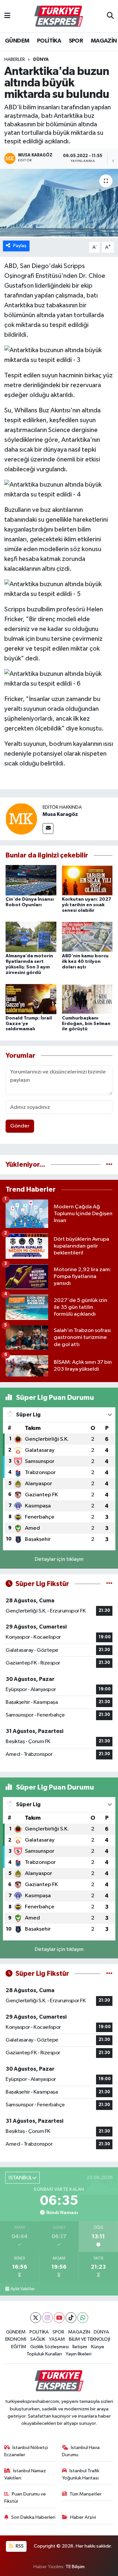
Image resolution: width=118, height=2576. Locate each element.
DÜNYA (41, 60)
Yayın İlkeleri (79, 2354)
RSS (19, 2546)
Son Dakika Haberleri (33, 2517)
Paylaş (20, 246)
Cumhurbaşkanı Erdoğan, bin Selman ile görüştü (86, 1024)
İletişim (80, 2347)
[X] (36, 2318)
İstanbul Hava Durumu (81, 2451)
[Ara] (110, 16)
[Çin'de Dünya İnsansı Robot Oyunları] (31, 880)
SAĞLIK (38, 2339)
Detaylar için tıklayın (59, 1559)
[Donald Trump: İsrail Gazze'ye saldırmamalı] (31, 999)
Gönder (20, 1126)
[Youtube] (59, 2318)
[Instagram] (47, 2318)
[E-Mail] (48, 829)
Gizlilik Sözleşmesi (49, 2347)
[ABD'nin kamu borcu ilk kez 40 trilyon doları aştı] (87, 937)
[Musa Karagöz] (21, 819)
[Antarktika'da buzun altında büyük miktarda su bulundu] (59, 203)
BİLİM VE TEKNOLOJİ (89, 2339)
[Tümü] (109, 1165)
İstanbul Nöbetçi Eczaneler (26, 2451)
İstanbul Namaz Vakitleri (25, 2474)
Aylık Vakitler (23, 2289)
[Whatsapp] (83, 2318)
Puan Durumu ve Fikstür (25, 2498)
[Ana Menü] (7, 16)
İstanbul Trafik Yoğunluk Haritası (81, 2474)
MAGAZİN (104, 41)
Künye (98, 2347)
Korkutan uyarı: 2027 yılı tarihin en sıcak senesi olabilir (87, 905)
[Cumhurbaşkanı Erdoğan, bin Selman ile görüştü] (87, 999)
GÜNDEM (17, 41)
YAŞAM (57, 2339)
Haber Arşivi (83, 2517)
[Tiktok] (71, 2318)
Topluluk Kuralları (44, 2354)
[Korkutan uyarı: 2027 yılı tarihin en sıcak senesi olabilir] (87, 880)
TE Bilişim (75, 2567)
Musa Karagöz (60, 814)
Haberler (15, 60)
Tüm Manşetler (86, 2494)
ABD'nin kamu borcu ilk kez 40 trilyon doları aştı (85, 962)
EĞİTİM (19, 2347)
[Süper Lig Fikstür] (109, 1584)
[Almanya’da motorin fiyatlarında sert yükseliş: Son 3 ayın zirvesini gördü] (31, 937)
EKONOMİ (16, 2339)
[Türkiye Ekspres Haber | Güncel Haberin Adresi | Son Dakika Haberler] (59, 16)
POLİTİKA (49, 41)
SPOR (76, 41)
